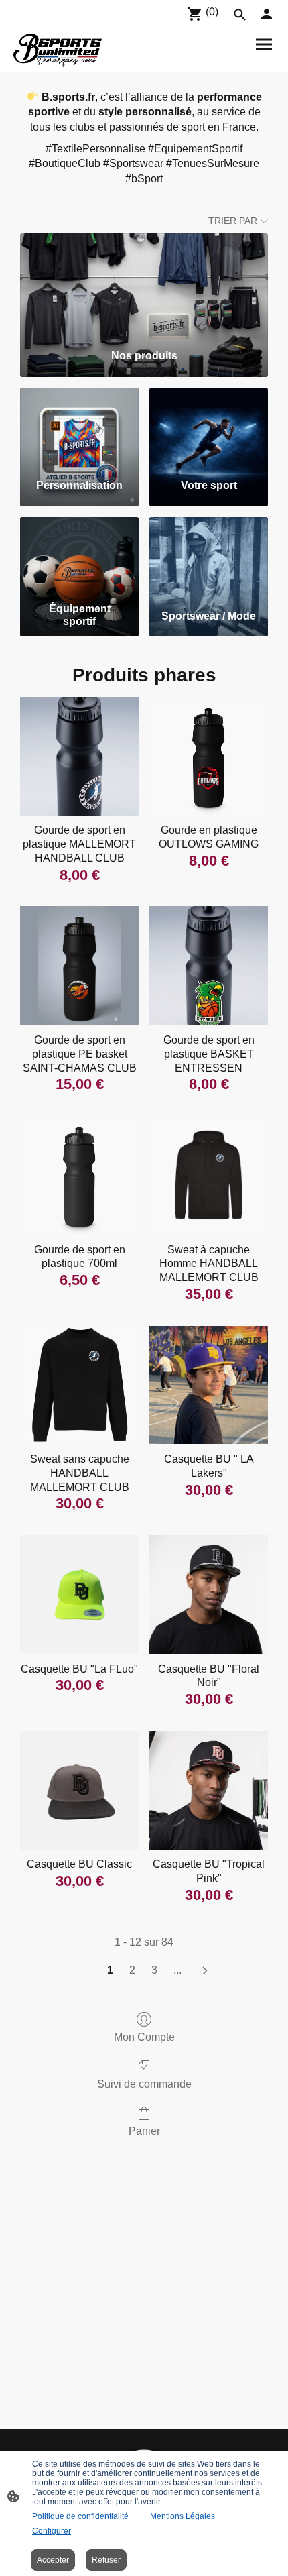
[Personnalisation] (79, 428)
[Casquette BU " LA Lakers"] (209, 1385)
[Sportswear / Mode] (209, 557)
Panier (144, 2131)
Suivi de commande (144, 2084)
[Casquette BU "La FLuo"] (79, 1594)
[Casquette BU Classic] (79, 1790)
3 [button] (154, 1970)
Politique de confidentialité (80, 2516)
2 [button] (132, 1970)
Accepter (53, 2560)
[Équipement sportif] (79, 557)
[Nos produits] (144, 286)
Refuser (106, 2560)
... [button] (177, 1970)
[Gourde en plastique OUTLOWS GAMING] (209, 756)
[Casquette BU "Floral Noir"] (209, 1594)
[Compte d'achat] (267, 14)
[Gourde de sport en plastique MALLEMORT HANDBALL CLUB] (79, 756)
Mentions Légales (183, 2516)
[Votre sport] (209, 428)
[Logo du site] (58, 50)
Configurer (52, 2531)
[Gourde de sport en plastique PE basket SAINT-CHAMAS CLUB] (79, 965)
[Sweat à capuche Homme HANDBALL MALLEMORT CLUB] (209, 1175)
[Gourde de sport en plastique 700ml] (79, 1175)
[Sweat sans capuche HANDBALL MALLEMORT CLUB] (79, 1385)
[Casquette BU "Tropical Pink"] (209, 1790)
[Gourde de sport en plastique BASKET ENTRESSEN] (209, 965)
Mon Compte (144, 2037)
